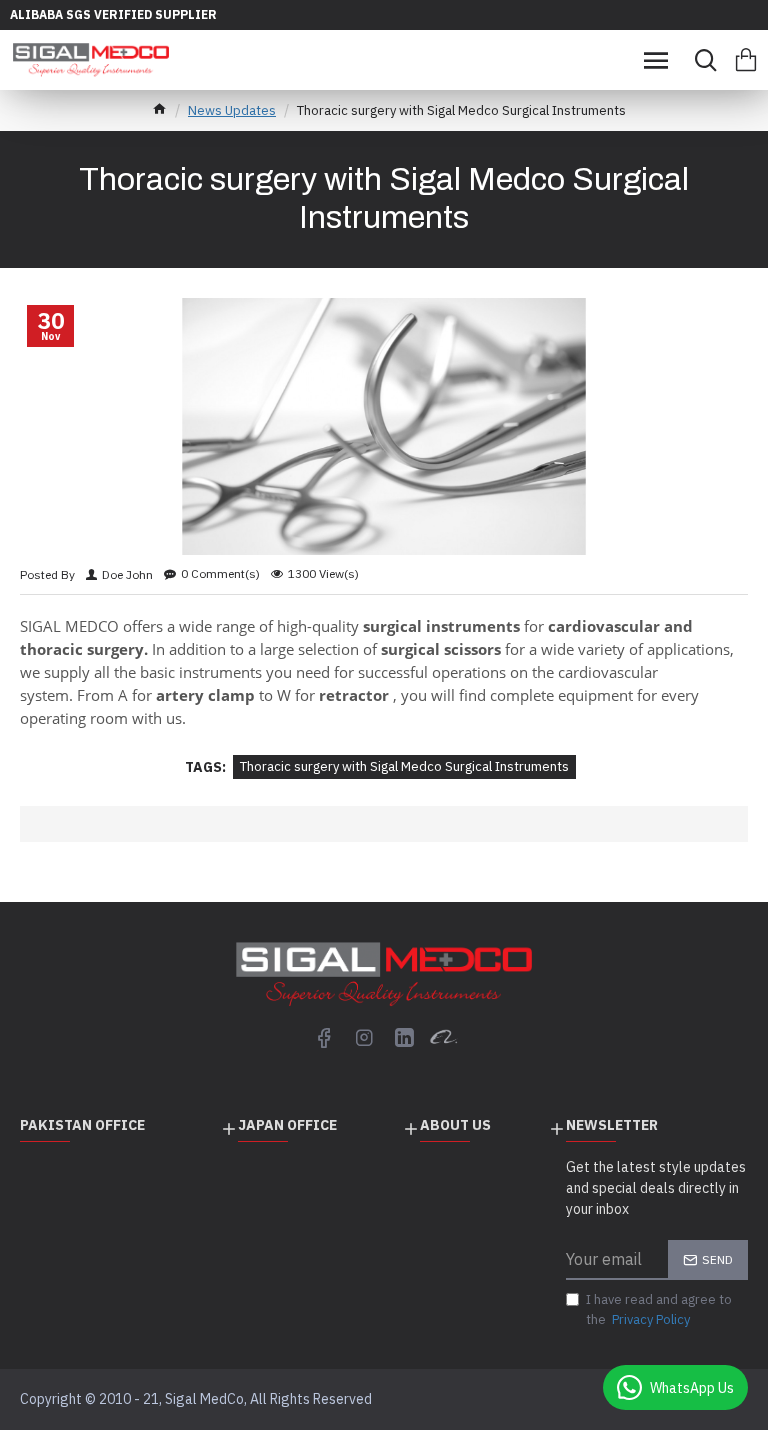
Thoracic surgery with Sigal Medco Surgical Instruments (404, 766)
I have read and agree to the (659, 1309)
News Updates (232, 110)
